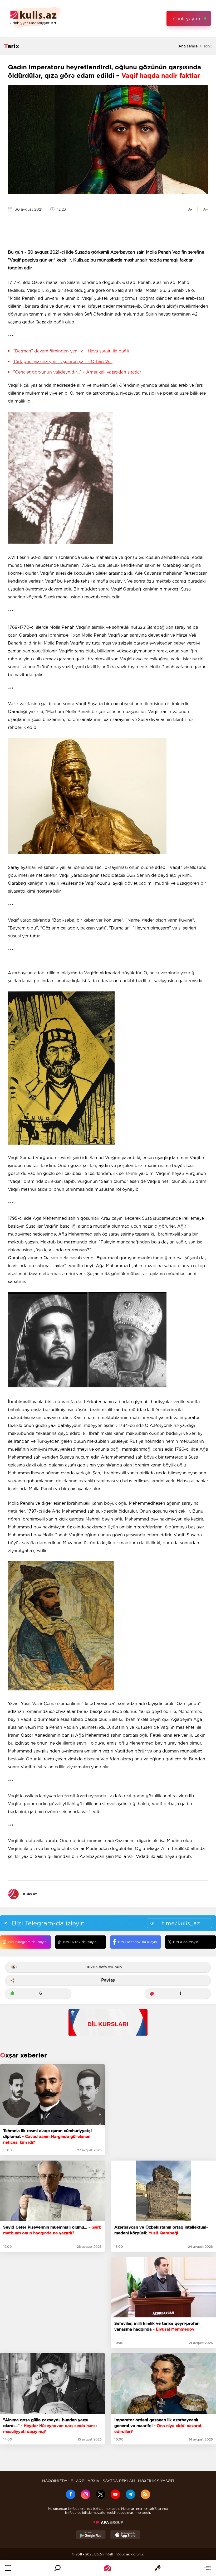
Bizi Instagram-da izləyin (27, 1942)
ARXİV (94, 2481)
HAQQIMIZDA (55, 2481)
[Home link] (107, 2568)
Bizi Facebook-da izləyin (137, 1942)
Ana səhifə (188, 46)
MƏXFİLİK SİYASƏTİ (156, 2481)
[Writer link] (157, 2568)
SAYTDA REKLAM (119, 2481)
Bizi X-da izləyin (186, 1942)
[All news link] (207, 2568)
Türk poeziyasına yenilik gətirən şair (63, 362)
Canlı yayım (187, 19)
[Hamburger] (8, 2568)
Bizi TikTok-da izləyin (80, 1942)
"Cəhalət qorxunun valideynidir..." (77, 372)
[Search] (57, 2568)
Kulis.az (30, 1894)
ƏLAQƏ (78, 2481)
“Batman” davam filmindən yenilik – (71, 351)
